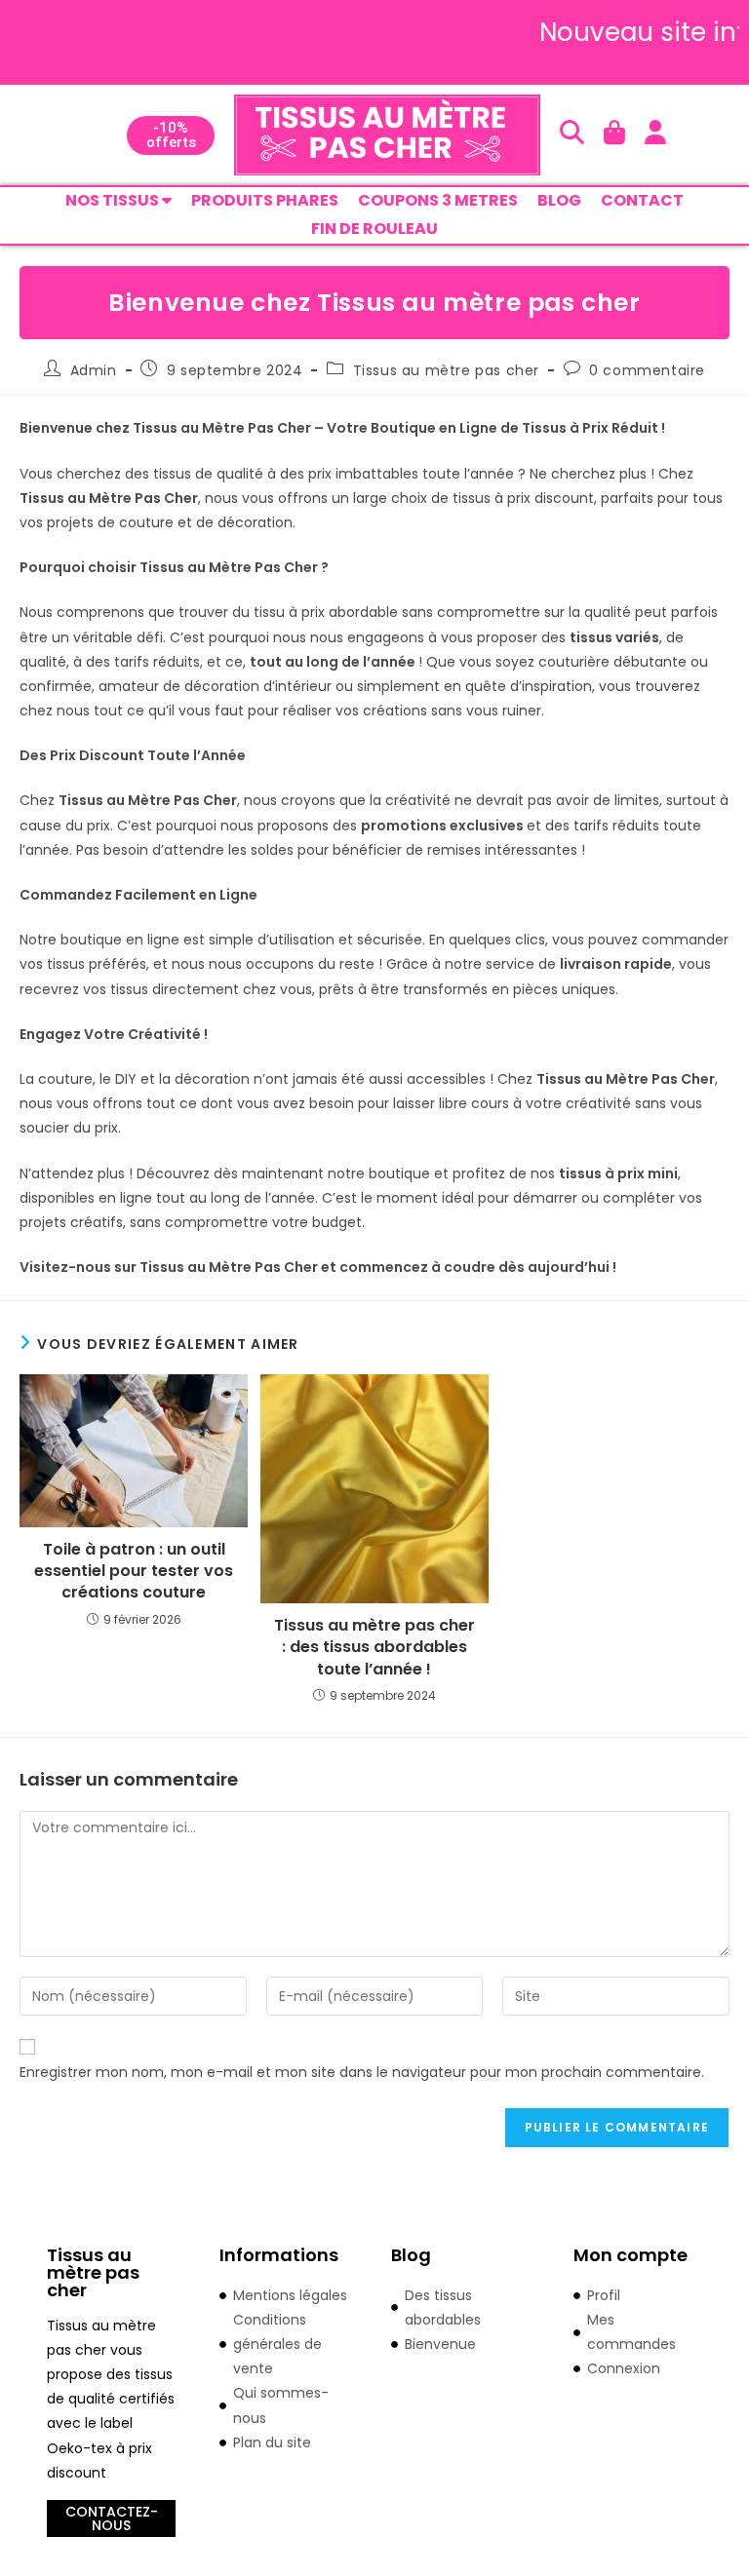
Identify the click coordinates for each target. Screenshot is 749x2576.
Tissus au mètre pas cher (446, 370)
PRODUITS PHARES (265, 200)
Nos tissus (114, 200)
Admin (94, 370)
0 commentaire (647, 370)
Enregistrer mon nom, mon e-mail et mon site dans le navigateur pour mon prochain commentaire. (362, 2072)
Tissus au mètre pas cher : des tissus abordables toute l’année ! (374, 1648)
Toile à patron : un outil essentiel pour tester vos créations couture (134, 1572)
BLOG (559, 200)
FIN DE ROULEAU (374, 229)
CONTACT (642, 200)
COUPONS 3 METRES (438, 200)
